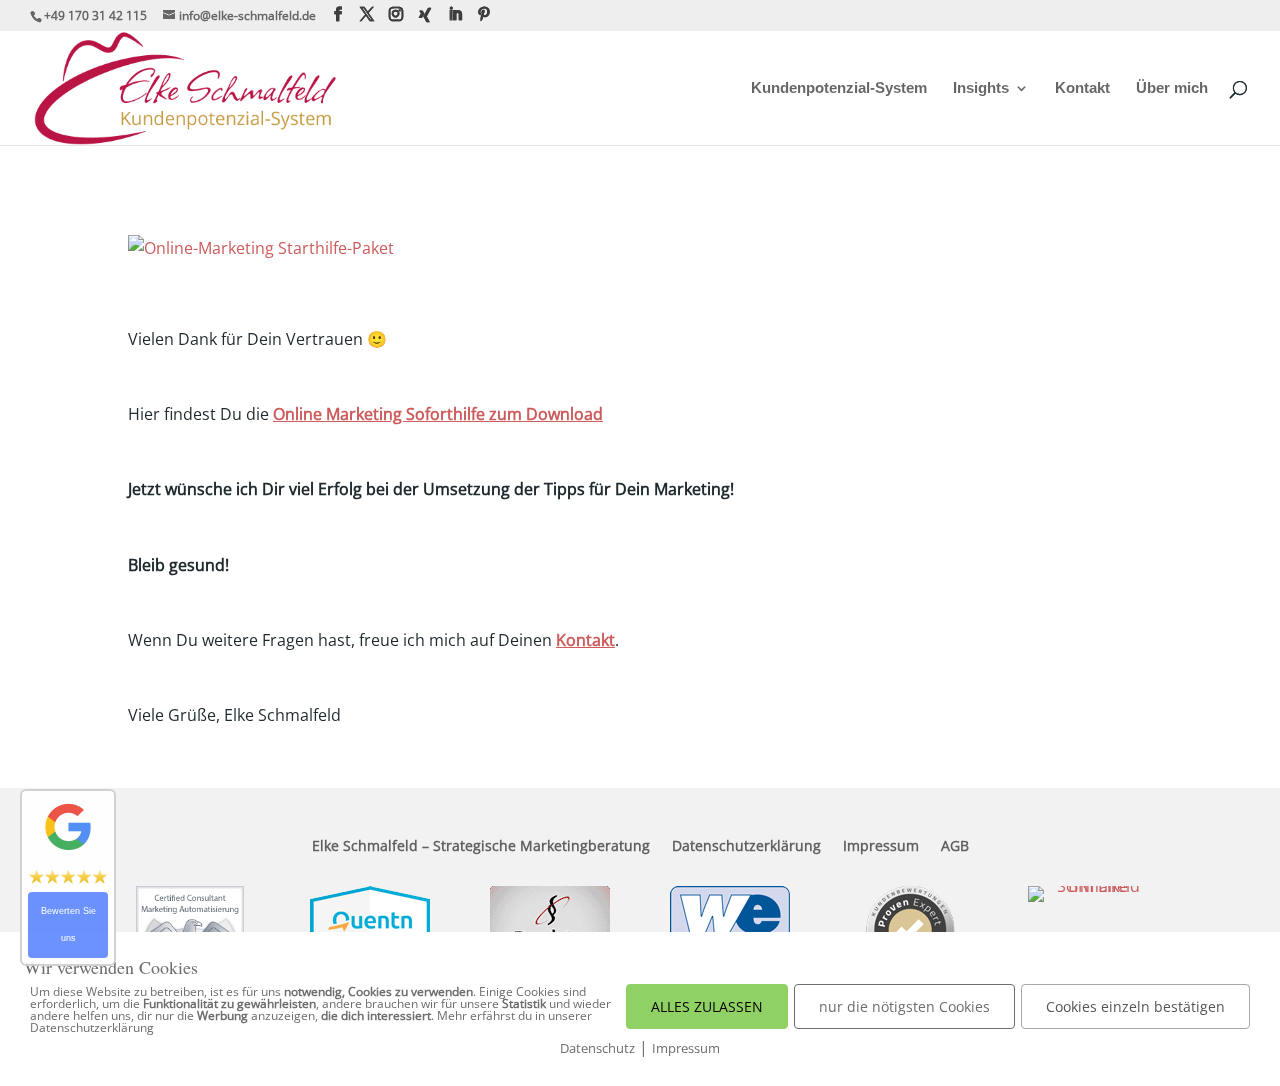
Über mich (1172, 88)
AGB (955, 847)
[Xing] (425, 15)
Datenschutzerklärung (746, 847)
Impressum (881, 847)
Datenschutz (597, 1048)
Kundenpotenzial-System (839, 88)
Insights (981, 88)
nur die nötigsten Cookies (904, 1006)
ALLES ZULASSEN (707, 1006)
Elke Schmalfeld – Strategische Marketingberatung (481, 847)
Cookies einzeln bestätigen (1135, 1006)
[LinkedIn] (455, 14)
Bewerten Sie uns (68, 924)
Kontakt (1082, 88)
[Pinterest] (484, 14)
